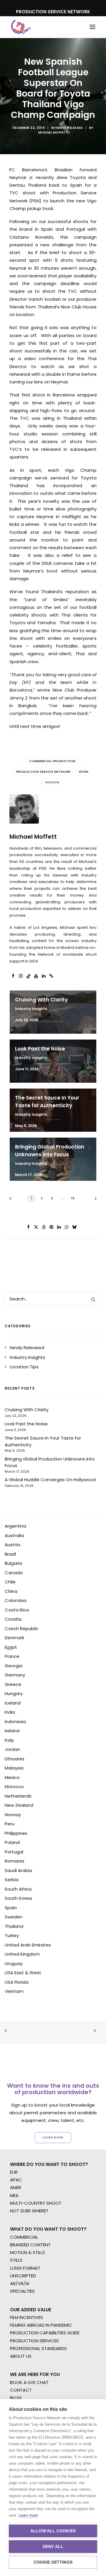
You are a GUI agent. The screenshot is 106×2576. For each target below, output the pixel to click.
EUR (14, 2172)
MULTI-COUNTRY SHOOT (36, 2203)
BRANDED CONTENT (30, 2245)
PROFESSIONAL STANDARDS (38, 2348)
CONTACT (21, 2390)
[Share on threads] (44, 1227)
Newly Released (69, 128)
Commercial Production (52, 761)
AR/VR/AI (20, 2283)
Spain (83, 772)
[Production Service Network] (21, 27)
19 (73, 1198)
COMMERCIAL (24, 2237)
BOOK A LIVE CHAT (29, 2382)
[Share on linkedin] (59, 1227)
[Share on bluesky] (74, 1227)
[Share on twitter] (36, 1227)
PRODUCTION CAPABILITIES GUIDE (45, 2333)
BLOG (16, 2398)
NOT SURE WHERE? (29, 2211)
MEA (14, 2195)
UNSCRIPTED (23, 2276)
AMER (16, 2187)
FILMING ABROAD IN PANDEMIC (41, 2325)
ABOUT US (21, 2356)
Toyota (52, 782)
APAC (16, 2180)
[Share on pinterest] (52, 1227)
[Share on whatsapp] (67, 1227)
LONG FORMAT (25, 2268)
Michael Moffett (53, 132)
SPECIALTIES (22, 2291)
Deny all (53, 2547)
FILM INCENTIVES (26, 2317)
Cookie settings (53, 2562)
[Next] (94, 1200)
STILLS (16, 2260)
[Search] (53, 1299)
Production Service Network (43, 772)
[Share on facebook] (29, 1227)
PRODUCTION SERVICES (34, 2341)
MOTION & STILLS (28, 2252)
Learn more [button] (53, 2137)
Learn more (28, 2515)
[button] (92, 27)
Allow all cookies (53, 2531)
